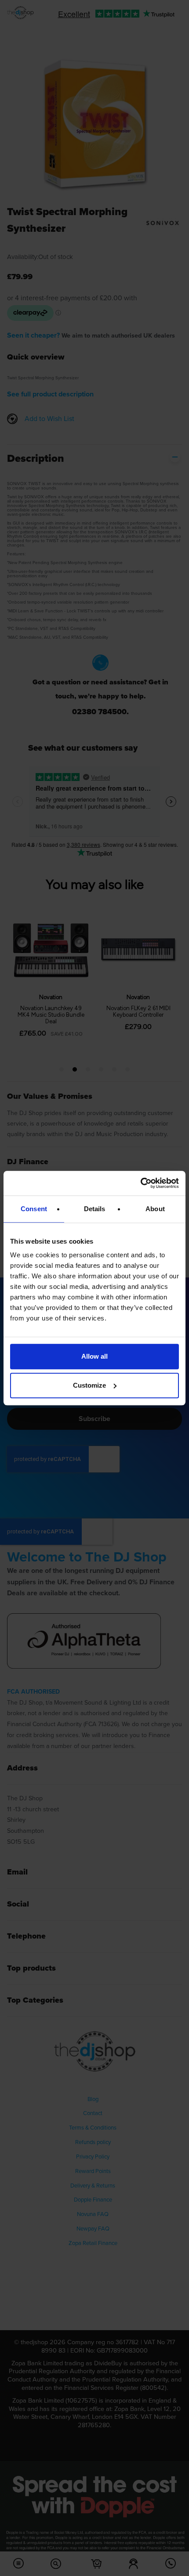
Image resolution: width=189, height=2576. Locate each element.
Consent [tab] (34, 1209)
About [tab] (155, 1209)
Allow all (94, 1356)
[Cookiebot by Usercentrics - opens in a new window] (140, 1183)
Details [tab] (95, 1209)
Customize (89, 1385)
